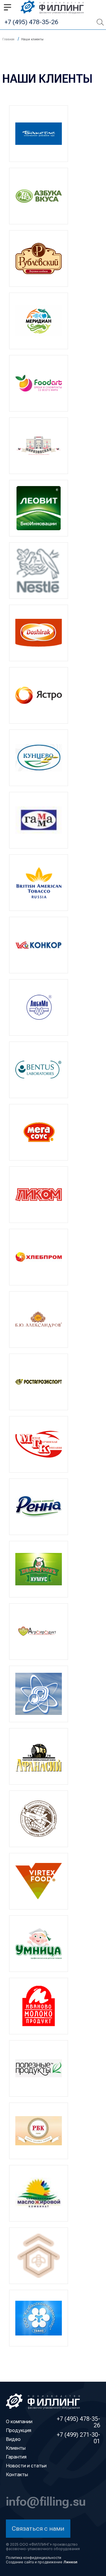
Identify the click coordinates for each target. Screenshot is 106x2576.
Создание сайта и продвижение (42, 2562)
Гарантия (16, 2457)
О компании (19, 2421)
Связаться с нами (38, 2528)
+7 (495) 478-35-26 (31, 22)
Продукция (19, 2430)
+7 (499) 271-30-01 (78, 2438)
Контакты (17, 2474)
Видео (13, 2439)
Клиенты (16, 2448)
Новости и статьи (26, 2466)
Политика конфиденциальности (34, 2558)
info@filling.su (46, 2501)
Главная (8, 39)
